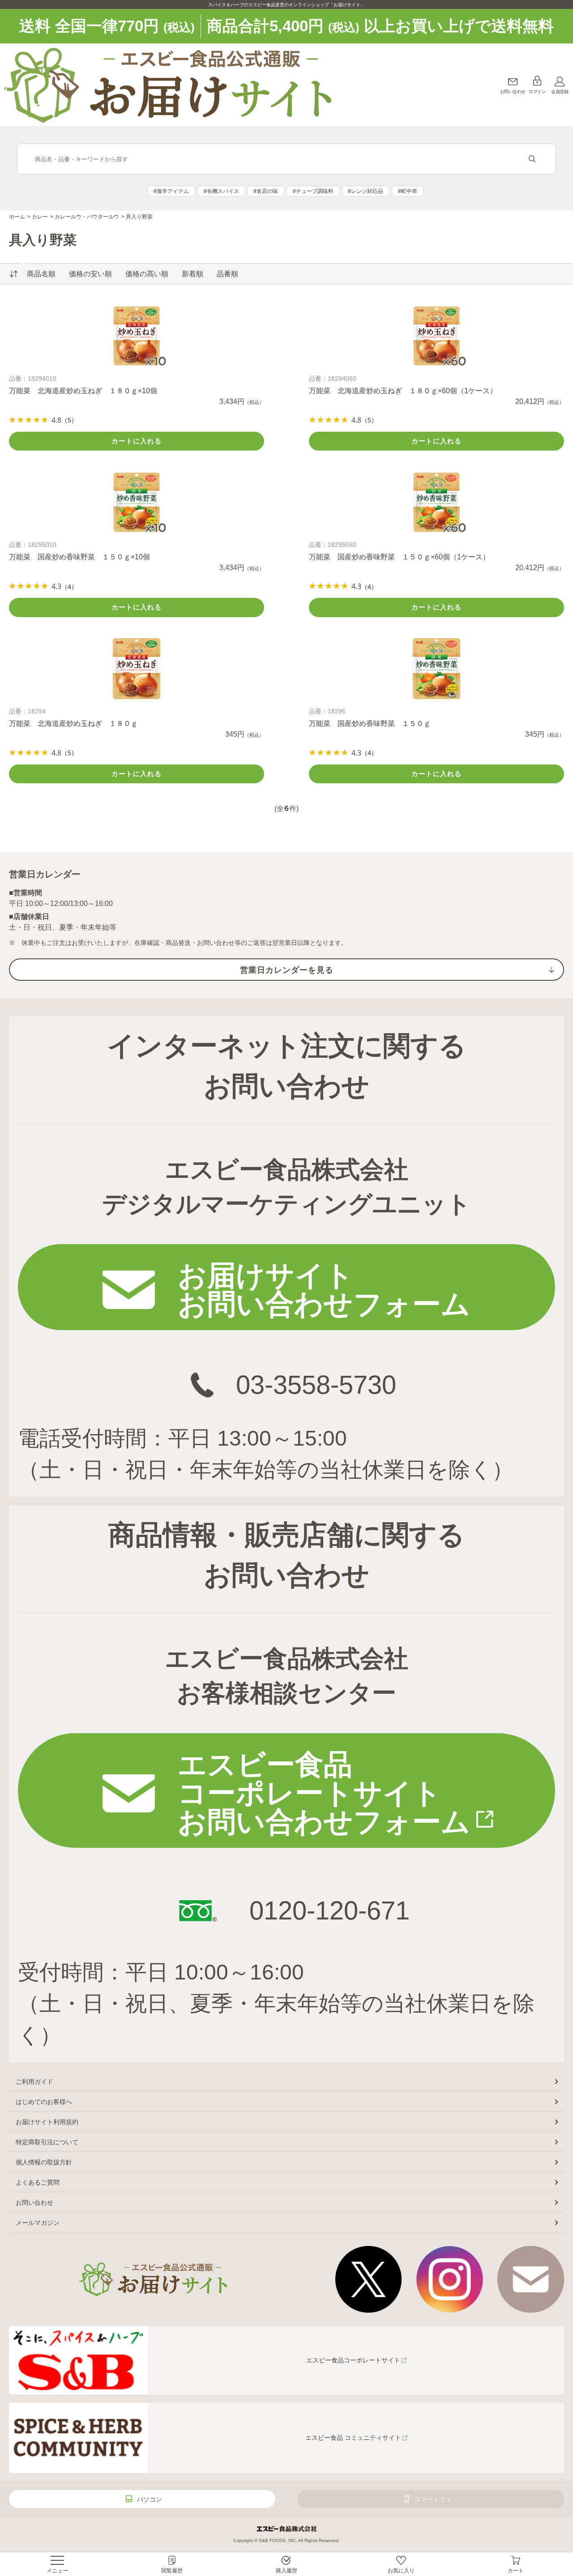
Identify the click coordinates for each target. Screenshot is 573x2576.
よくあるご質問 (38, 2182)
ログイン (537, 92)
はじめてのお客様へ (44, 2102)
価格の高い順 (147, 274)
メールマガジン (38, 2223)
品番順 (227, 274)
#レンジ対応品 (366, 191)
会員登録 (560, 92)
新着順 (192, 274)
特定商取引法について (47, 2142)
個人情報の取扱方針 (44, 2162)
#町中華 (408, 191)
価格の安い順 (90, 274)
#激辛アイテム (171, 191)
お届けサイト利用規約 (47, 2122)
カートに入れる (137, 441)
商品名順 (41, 274)
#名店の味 (266, 191)
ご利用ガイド (34, 2082)
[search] (532, 159)
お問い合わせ (513, 92)
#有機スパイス (221, 191)
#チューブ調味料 (313, 191)
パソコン (150, 2499)
